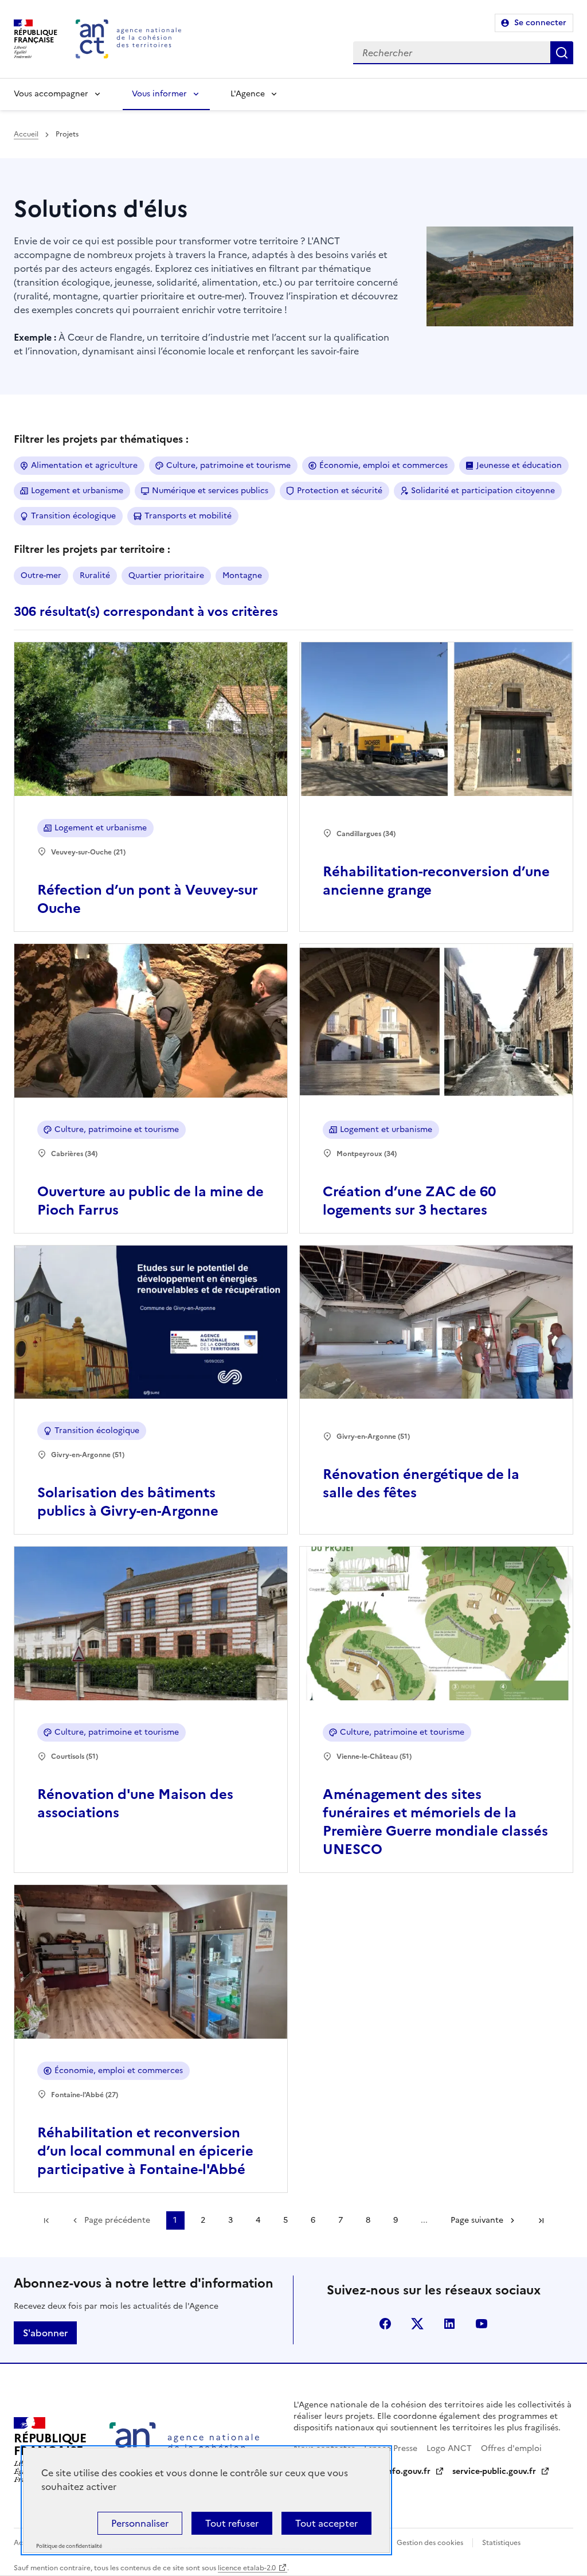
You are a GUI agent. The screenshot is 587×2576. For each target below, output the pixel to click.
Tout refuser (232, 2523)
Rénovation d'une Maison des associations (135, 1804)
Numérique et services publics (210, 491)
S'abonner (45, 2333)
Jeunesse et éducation (519, 465)
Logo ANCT (449, 2448)
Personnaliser (140, 2523)
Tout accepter (326, 2523)
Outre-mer (41, 575)
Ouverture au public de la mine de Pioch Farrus (150, 1201)
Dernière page (541, 2220)
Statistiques (501, 2543)
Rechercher (562, 53)
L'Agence (248, 94)
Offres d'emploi (511, 2448)
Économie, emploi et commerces (383, 465)
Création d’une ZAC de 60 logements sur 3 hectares (409, 1201)
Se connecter (540, 23)
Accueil (26, 134)
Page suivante (477, 2220)
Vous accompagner (51, 94)
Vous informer (159, 94)
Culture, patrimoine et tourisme (228, 465)
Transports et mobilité (188, 516)
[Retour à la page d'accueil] (128, 39)
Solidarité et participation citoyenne (483, 491)
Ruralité (95, 575)
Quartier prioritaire (166, 575)
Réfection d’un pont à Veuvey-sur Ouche (148, 899)
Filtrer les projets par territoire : (92, 549)
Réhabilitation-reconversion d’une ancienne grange (436, 881)
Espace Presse (391, 2448)
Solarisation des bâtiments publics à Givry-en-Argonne (128, 1502)
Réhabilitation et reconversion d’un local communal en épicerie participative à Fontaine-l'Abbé (145, 2151)
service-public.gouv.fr (494, 2471)
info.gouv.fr (408, 2471)
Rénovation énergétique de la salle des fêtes (421, 1484)
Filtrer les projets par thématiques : (101, 439)
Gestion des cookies (430, 2543)
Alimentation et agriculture (84, 465)
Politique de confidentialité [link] (69, 2546)
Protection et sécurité (340, 491)
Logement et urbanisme (77, 491)
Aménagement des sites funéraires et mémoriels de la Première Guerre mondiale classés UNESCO (435, 1822)
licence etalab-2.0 (247, 2568)
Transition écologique (73, 516)
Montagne (242, 575)
